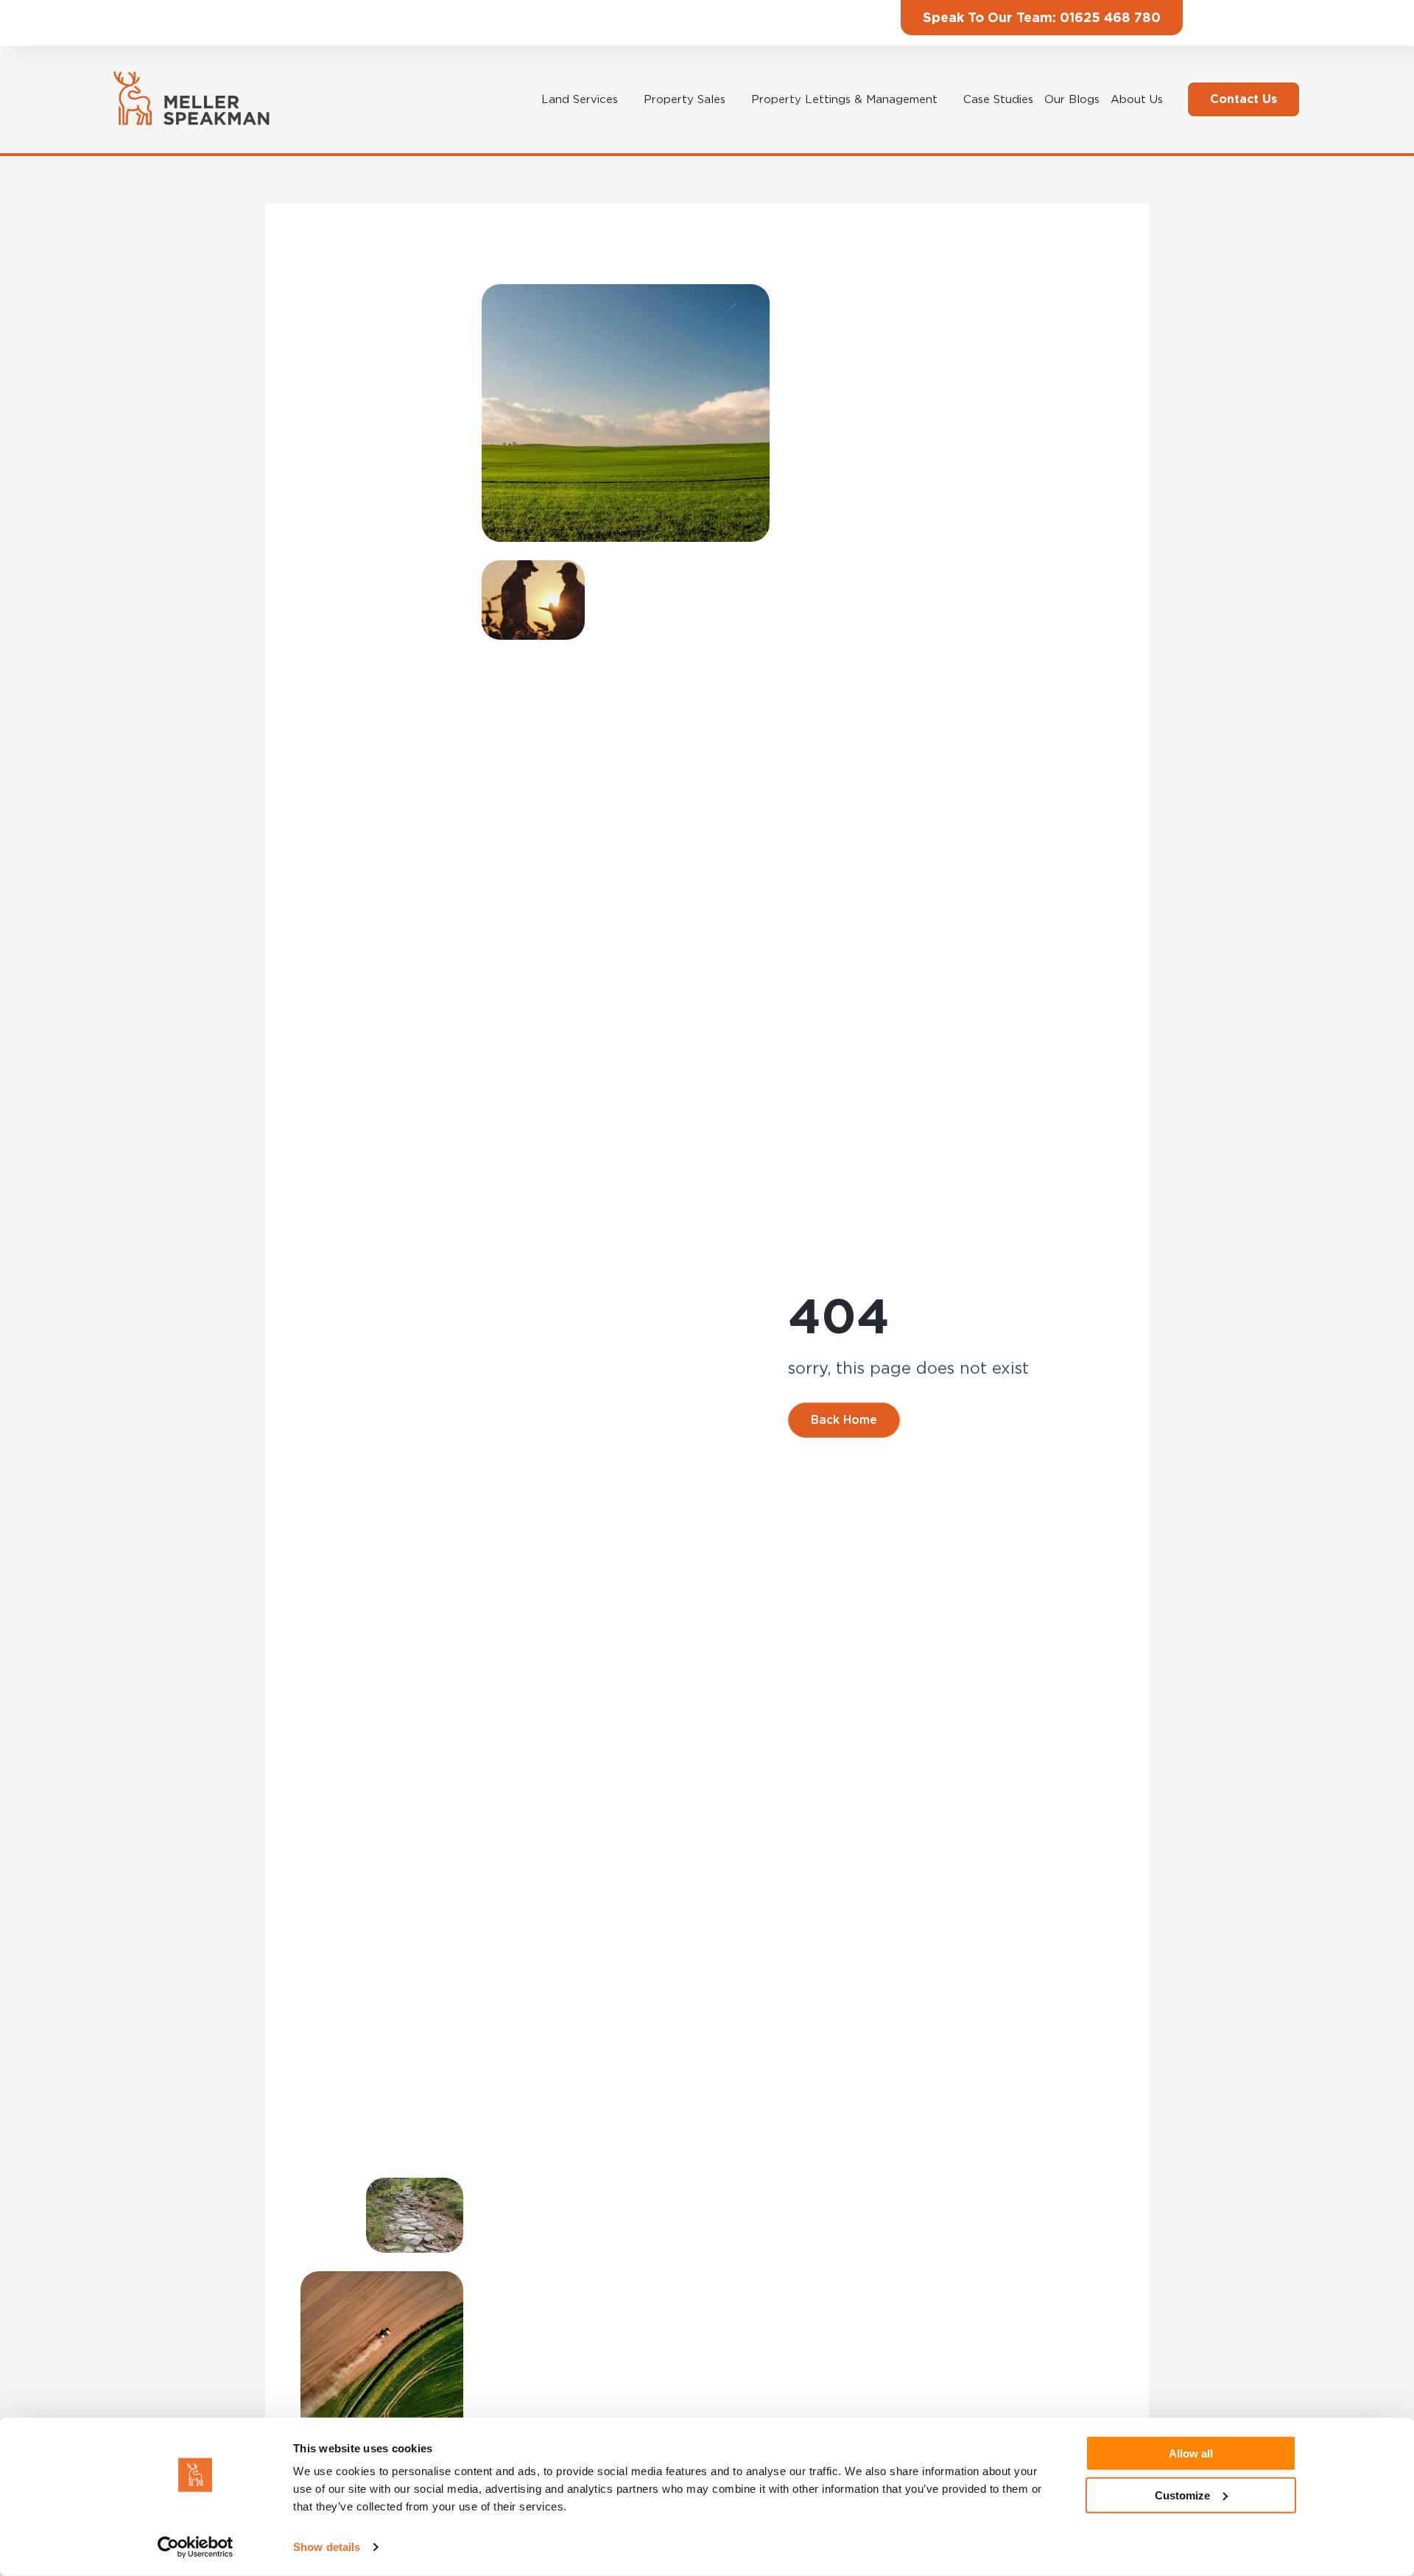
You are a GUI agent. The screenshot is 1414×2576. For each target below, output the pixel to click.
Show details (327, 2547)
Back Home (844, 1420)
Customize (1182, 2495)
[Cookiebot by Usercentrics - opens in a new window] (196, 2547)
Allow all (1191, 2453)
